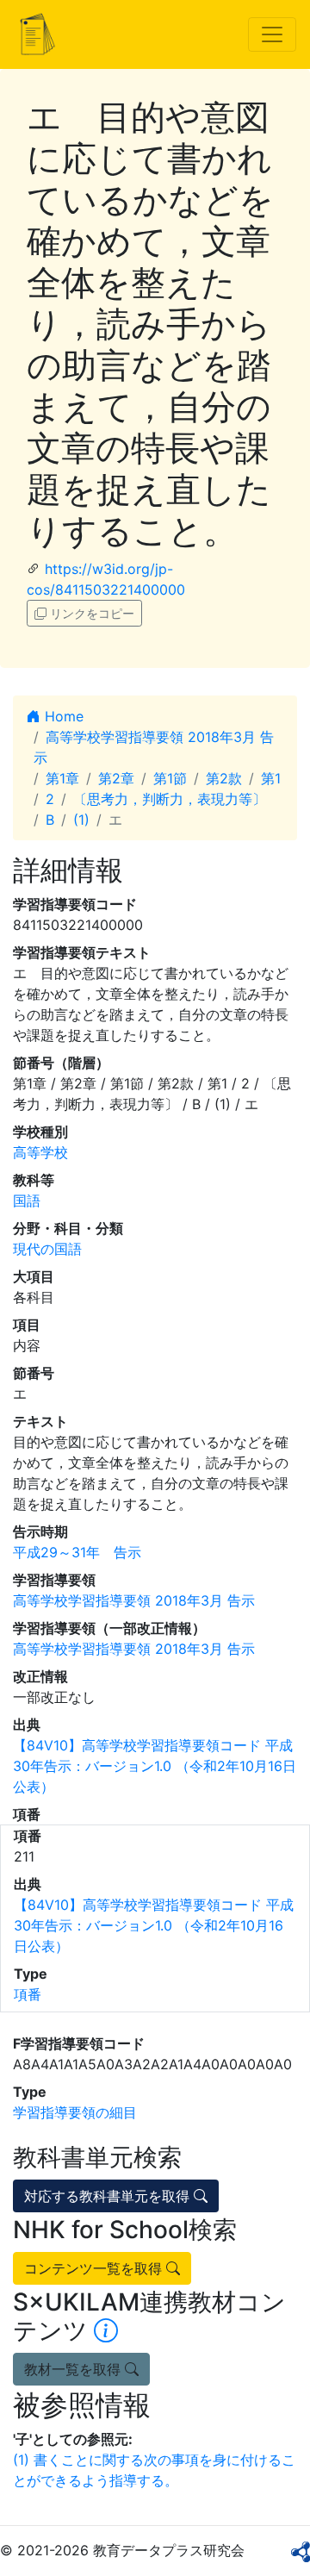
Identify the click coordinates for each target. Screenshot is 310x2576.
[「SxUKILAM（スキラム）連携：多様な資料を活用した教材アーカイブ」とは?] (106, 2330)
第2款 (224, 778)
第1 (271, 778)
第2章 (116, 778)
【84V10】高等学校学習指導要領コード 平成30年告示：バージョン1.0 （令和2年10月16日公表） (155, 1766)
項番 (28, 1994)
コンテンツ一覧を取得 (95, 2268)
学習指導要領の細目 (75, 2112)
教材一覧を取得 (74, 2369)
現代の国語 (47, 1249)
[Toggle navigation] (272, 34)
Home (62, 716)
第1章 (62, 778)
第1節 (170, 778)
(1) (81, 820)
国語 (27, 1201)
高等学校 (40, 1152)
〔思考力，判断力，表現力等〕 (170, 799)
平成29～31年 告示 (77, 1552)
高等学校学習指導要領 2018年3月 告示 (134, 1600)
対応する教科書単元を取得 (109, 2196)
